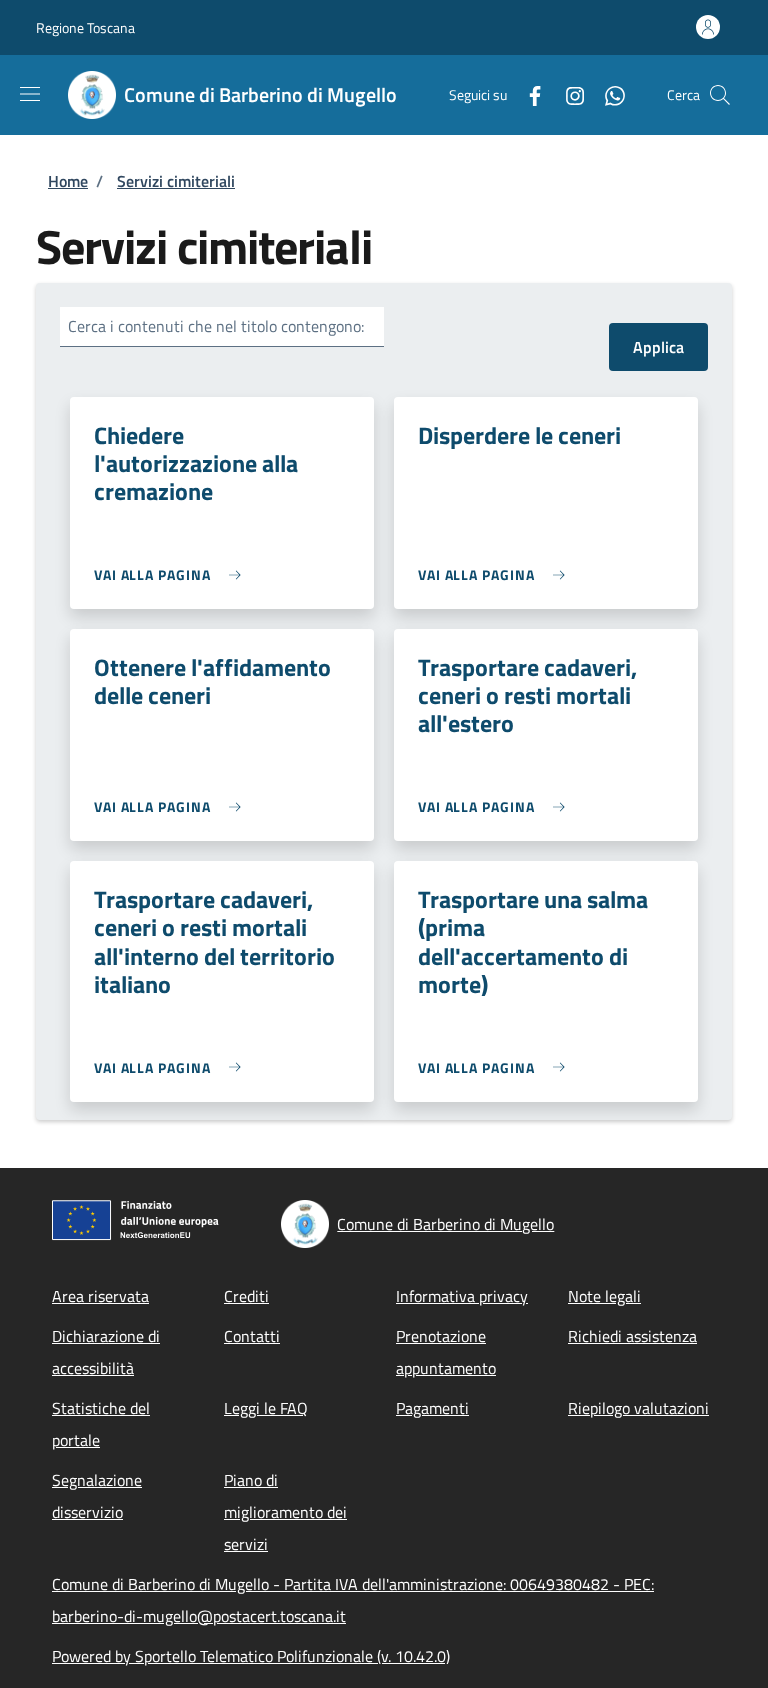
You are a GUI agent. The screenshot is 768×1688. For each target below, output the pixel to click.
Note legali (604, 1296)
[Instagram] (567, 94)
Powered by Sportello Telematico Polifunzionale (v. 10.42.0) (251, 1656)
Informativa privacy (462, 1296)
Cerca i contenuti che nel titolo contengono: (216, 326)
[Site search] (720, 95)
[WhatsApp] (607, 94)
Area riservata (100, 1296)
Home (68, 181)
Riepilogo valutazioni (638, 1408)
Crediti (246, 1296)
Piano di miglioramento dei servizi (285, 1512)
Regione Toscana (85, 27)
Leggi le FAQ (266, 1408)
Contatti (252, 1336)
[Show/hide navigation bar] (30, 94)
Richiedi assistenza (632, 1336)
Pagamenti (432, 1408)
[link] (172, 574)
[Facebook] (527, 94)
